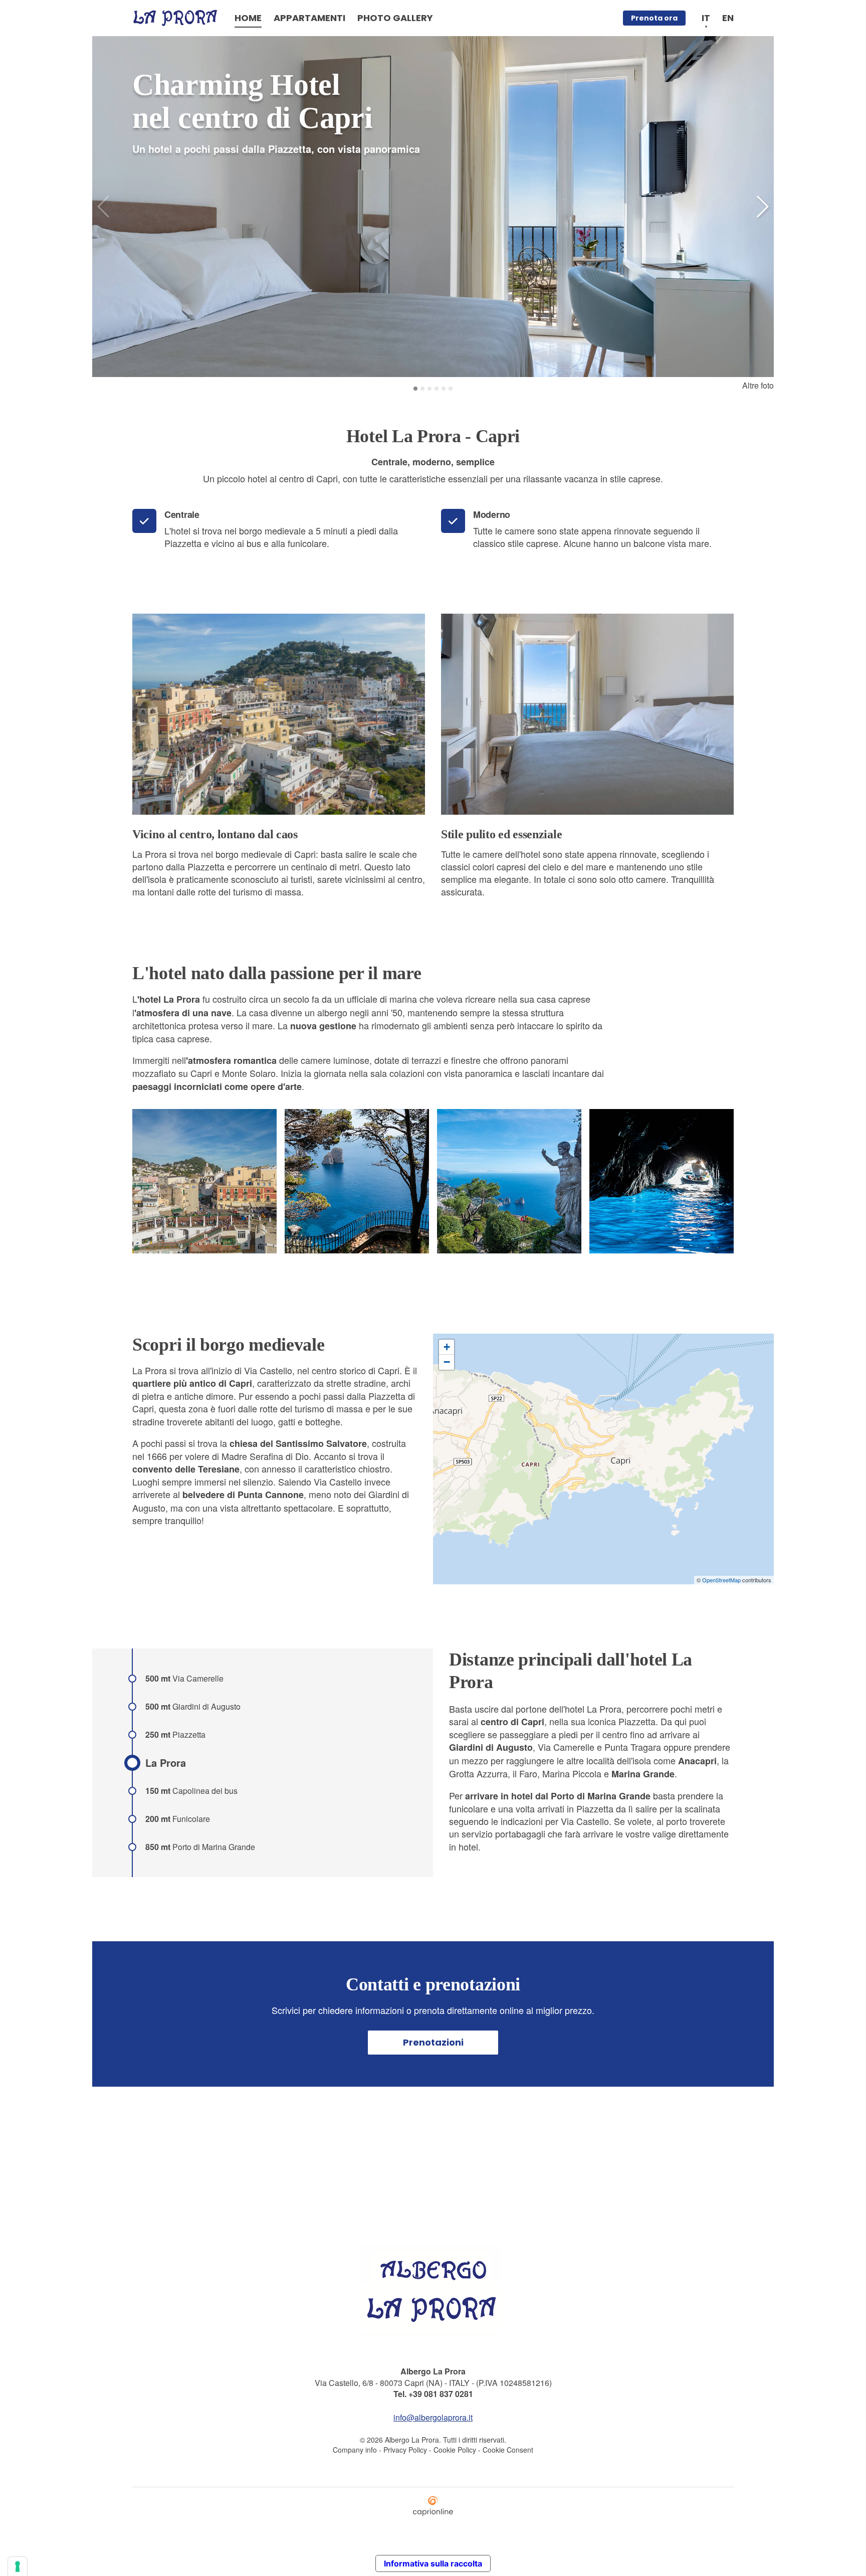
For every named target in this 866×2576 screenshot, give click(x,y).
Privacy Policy (405, 2450)
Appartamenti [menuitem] (309, 18)
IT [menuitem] (706, 18)
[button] (762, 207)
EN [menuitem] (728, 18)
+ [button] (447, 1347)
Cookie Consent (508, 2450)
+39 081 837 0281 (441, 2394)
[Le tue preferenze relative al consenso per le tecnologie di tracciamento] (18, 2566)
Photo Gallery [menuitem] (395, 18)
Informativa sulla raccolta (433, 2563)
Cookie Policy (455, 2450)
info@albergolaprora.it (433, 2417)
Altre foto (758, 385)
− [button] (447, 1362)
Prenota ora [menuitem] (654, 18)
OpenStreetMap (721, 1580)
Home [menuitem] (248, 18)
